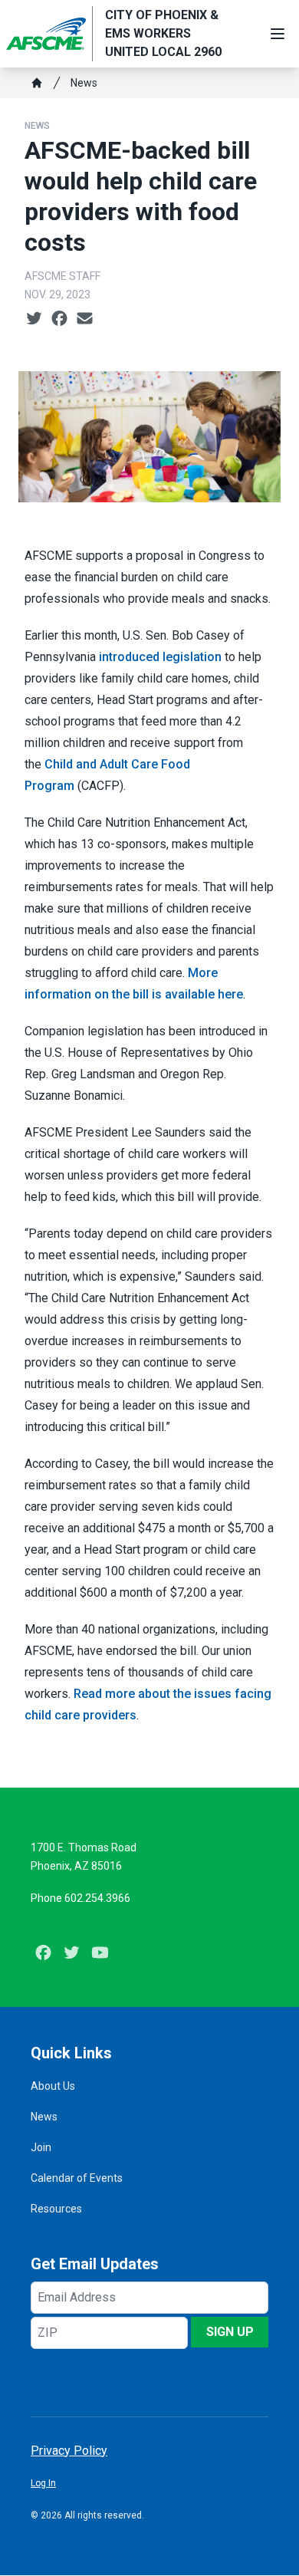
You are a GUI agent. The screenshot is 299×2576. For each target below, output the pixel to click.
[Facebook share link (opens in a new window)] (59, 319)
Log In (43, 2483)
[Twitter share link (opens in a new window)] (34, 319)
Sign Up (230, 2332)
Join (41, 2147)
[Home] (37, 83)
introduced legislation (160, 657)
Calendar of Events (77, 2178)
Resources (56, 2209)
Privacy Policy (69, 2451)
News (84, 83)
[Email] (85, 319)
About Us (53, 2086)
